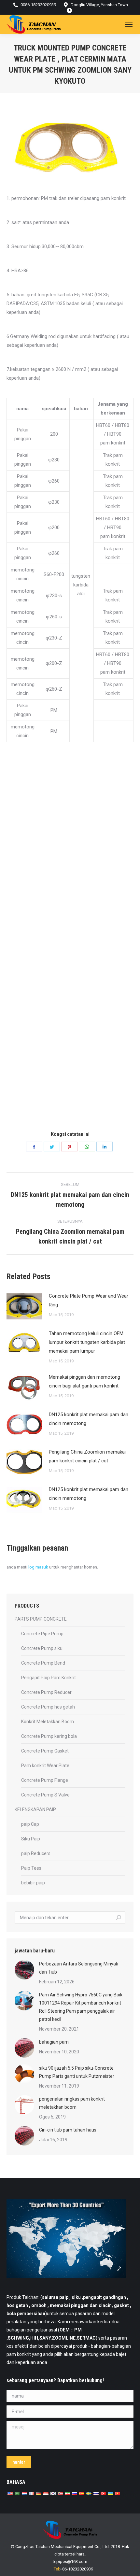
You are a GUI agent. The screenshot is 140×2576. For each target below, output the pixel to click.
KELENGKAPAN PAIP (35, 1809)
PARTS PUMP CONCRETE (41, 1619)
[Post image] (24, 1306)
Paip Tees (31, 1868)
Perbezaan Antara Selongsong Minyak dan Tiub (79, 1968)
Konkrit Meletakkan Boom (48, 1722)
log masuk (38, 1567)
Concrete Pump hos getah (48, 1707)
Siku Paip (31, 1839)
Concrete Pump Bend (43, 1663)
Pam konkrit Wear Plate (45, 1766)
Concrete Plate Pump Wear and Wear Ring (89, 1300)
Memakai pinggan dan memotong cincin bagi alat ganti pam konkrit (84, 1381)
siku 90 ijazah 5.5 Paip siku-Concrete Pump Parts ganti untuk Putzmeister (77, 2072)
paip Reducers (36, 1853)
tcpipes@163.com (70, 2562)
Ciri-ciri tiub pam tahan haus (68, 2130)
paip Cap (30, 1824)
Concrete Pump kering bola (49, 1736)
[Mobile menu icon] (129, 24)
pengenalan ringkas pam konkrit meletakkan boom (72, 2103)
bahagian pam (54, 2042)
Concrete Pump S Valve (45, 1795)
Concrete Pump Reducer (46, 1692)
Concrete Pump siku (42, 1648)
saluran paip (55, 2297)
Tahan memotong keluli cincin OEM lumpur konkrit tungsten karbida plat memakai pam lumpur (87, 1342)
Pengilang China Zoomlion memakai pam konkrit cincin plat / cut (87, 1456)
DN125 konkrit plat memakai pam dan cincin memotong (89, 1419)
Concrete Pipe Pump (42, 1634)
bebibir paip (33, 1883)
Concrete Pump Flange (45, 1780)
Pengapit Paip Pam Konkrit (49, 1678)
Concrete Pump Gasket (45, 1751)
